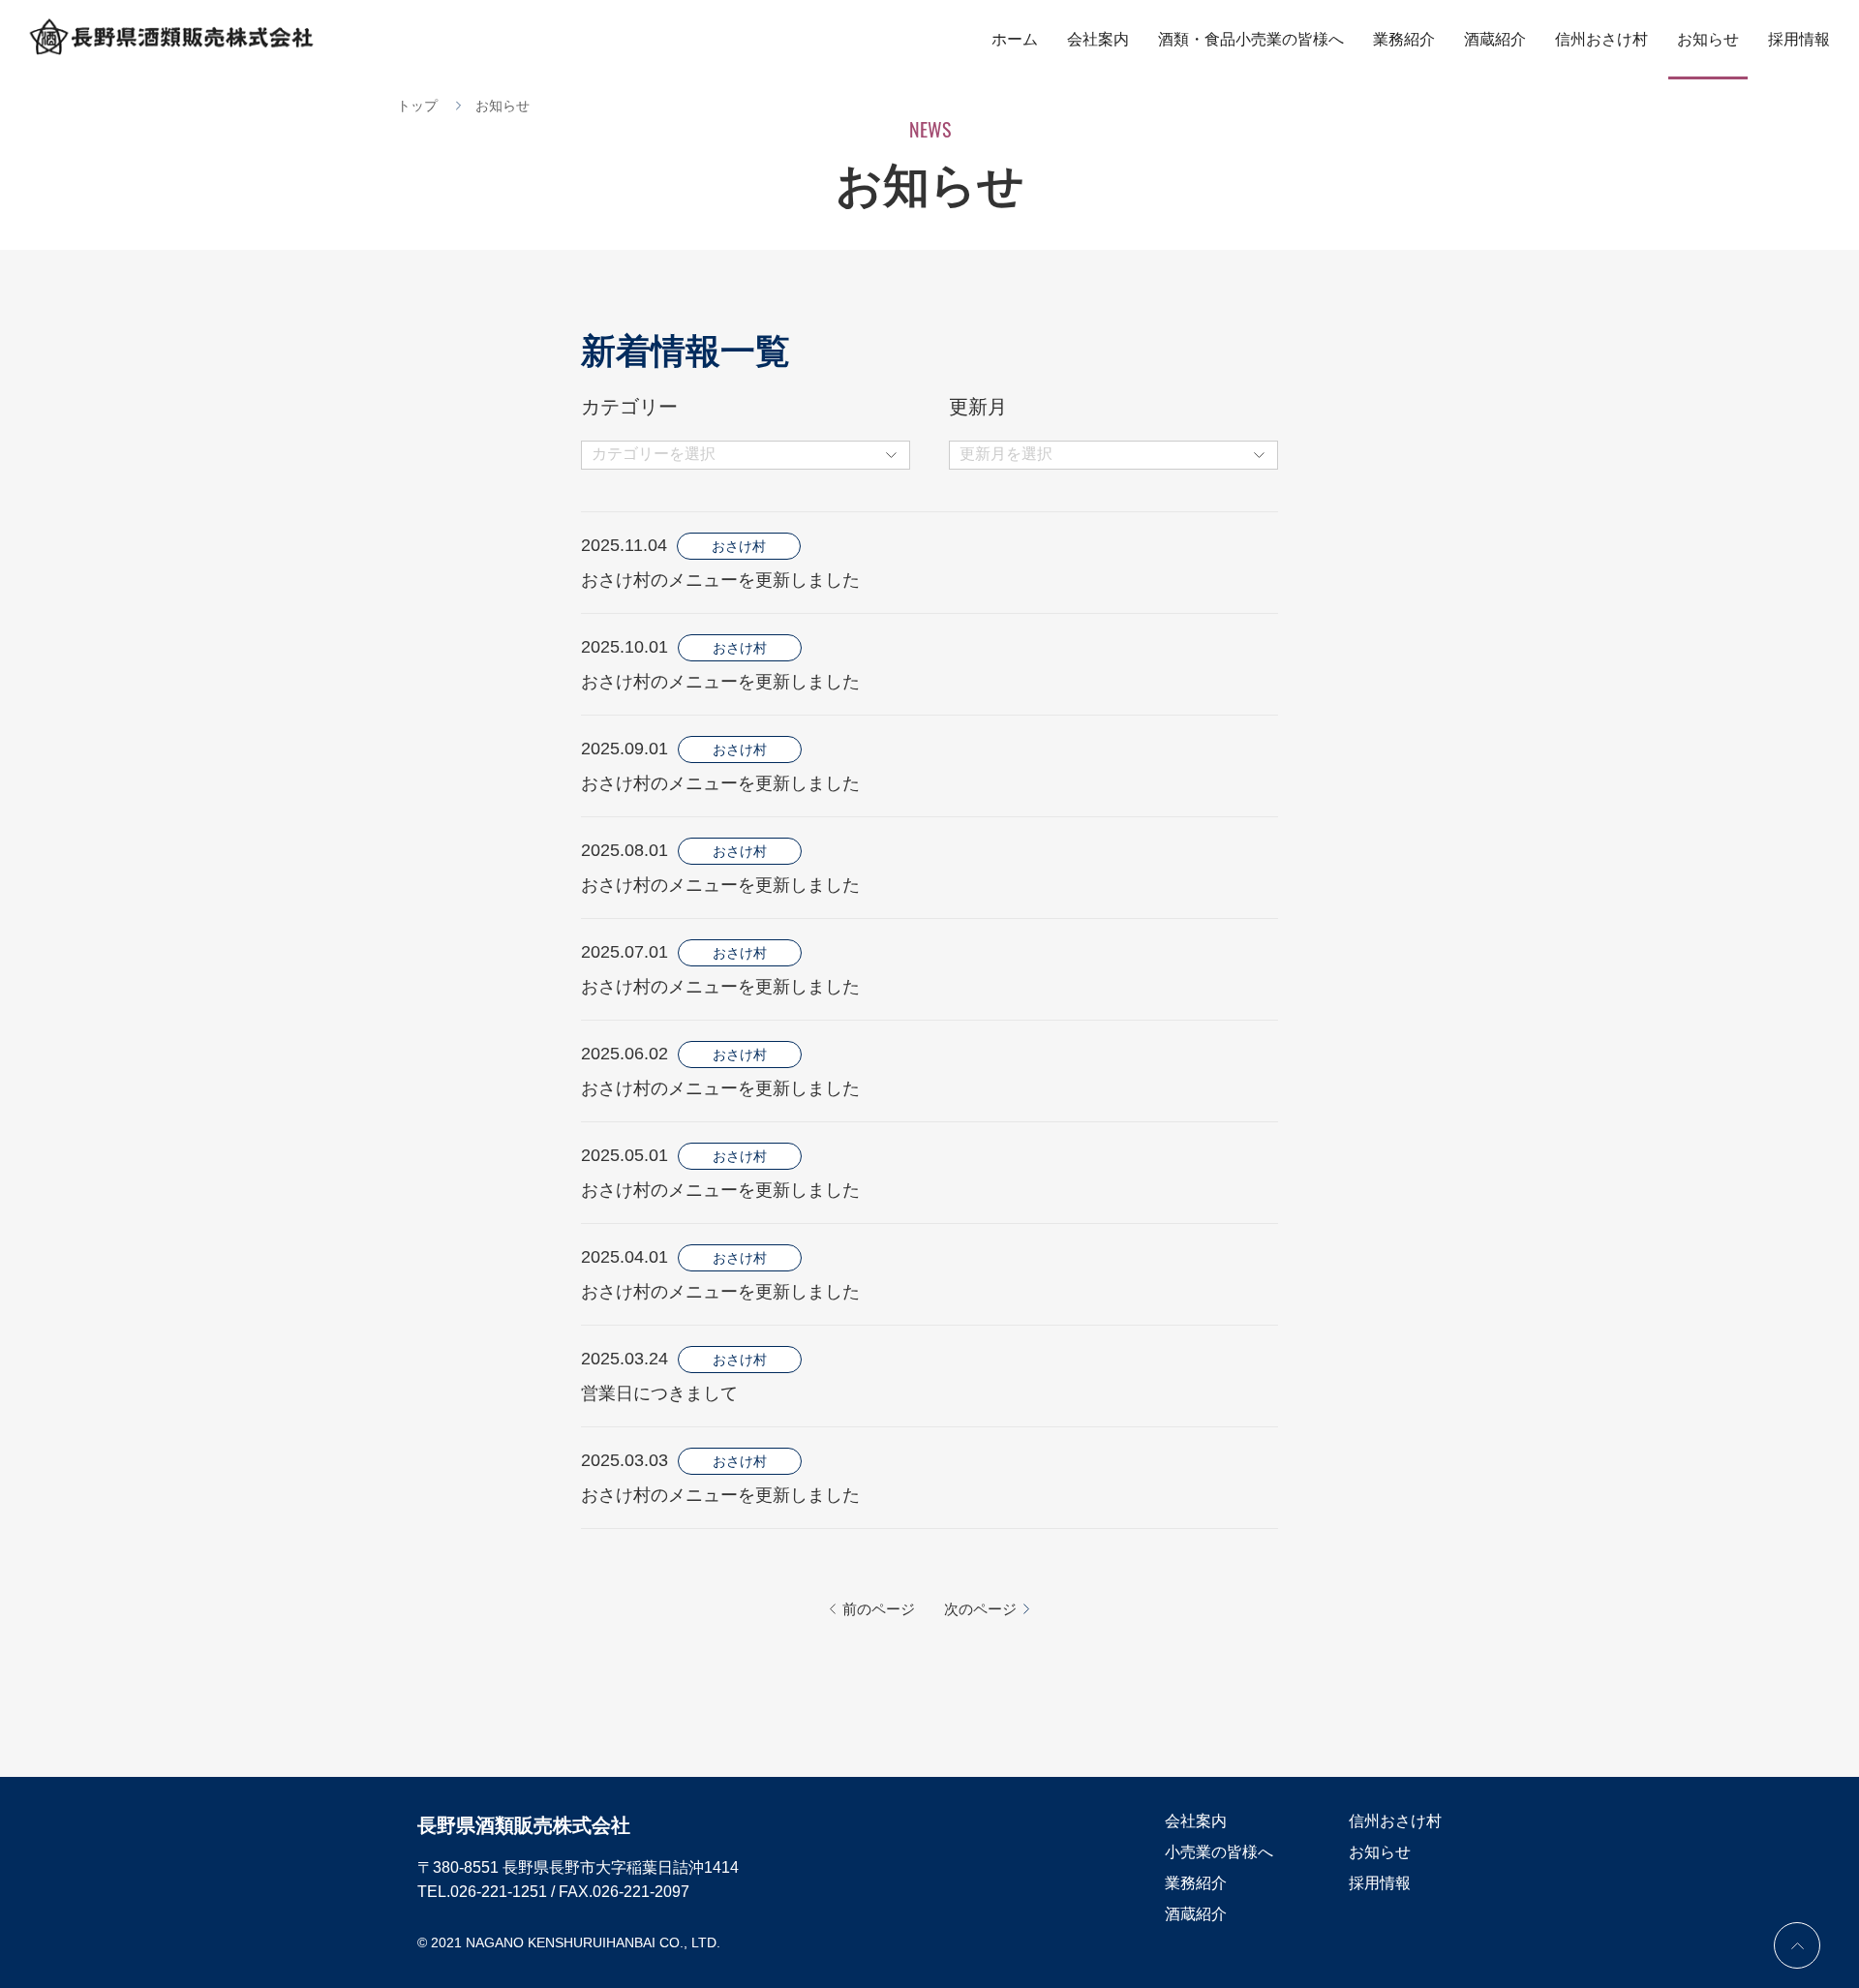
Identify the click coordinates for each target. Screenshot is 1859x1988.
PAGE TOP (1797, 1945)
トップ (417, 106)
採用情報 (1799, 39)
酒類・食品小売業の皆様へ (1251, 39)
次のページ (980, 1609)
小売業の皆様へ (1219, 1852)
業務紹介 (1404, 39)
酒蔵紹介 (1495, 39)
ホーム (1015, 39)
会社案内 (1098, 39)
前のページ (879, 1609)
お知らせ (1708, 39)
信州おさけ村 (1601, 39)
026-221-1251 (499, 1892)
